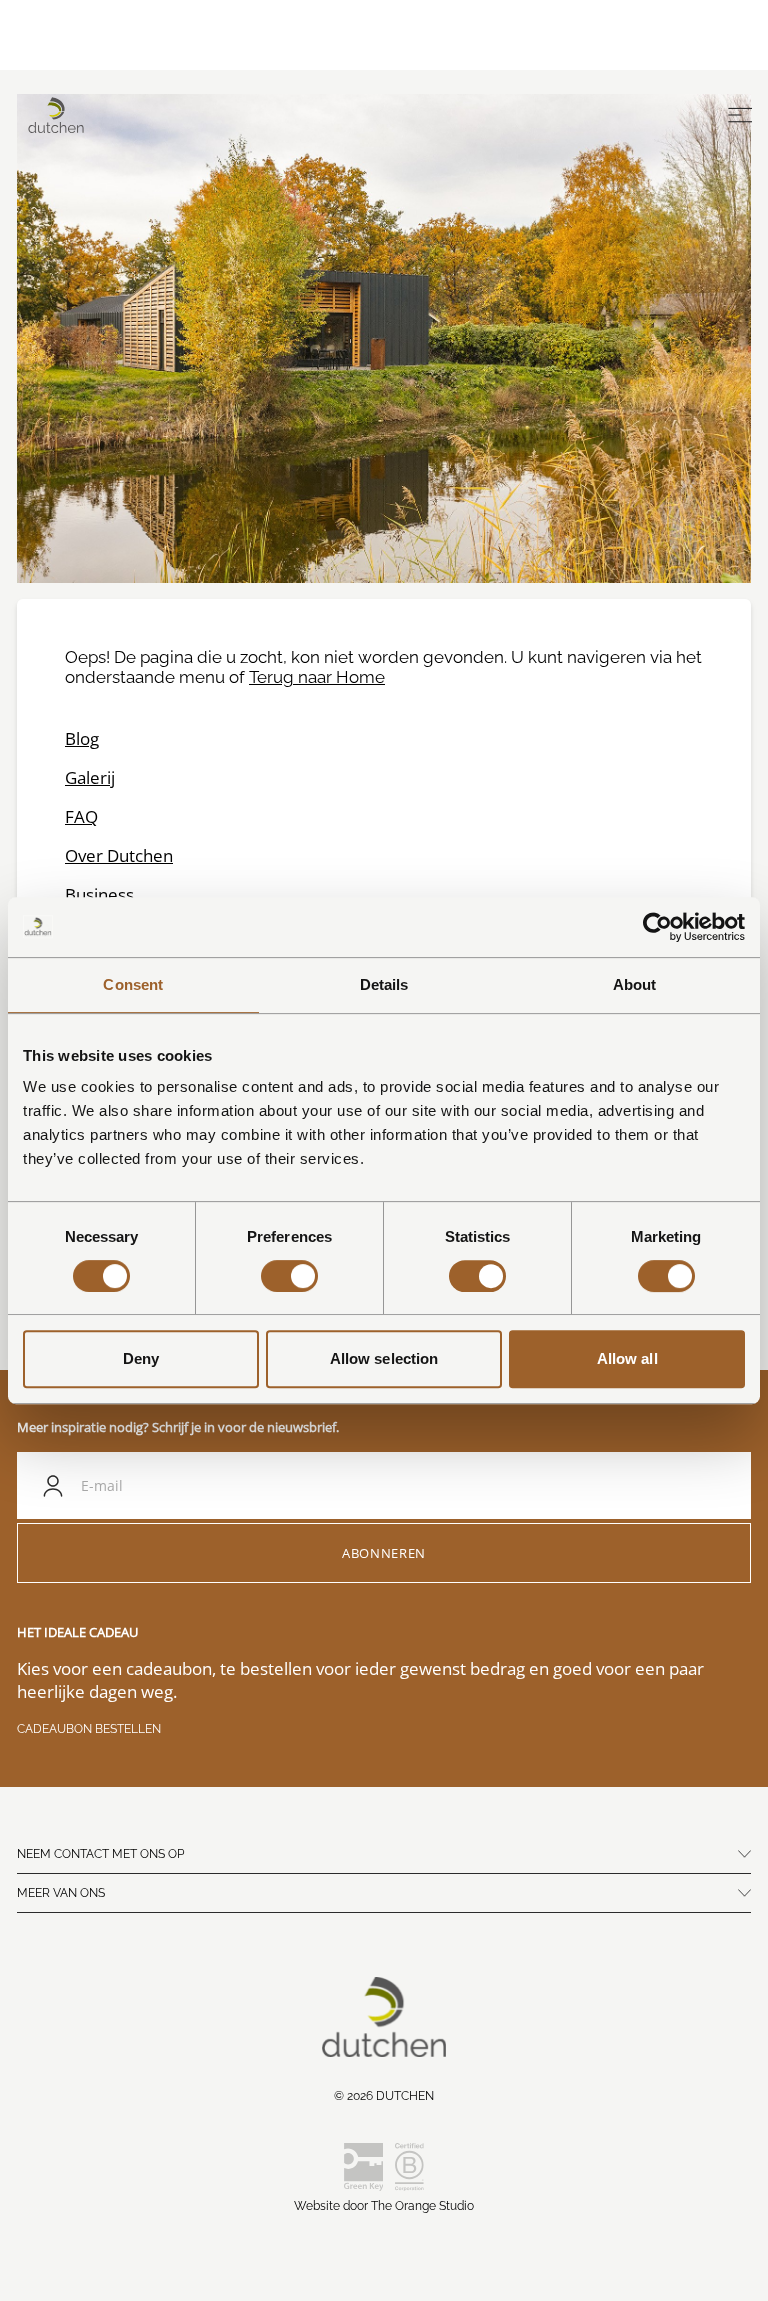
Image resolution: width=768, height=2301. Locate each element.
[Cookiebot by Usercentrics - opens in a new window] (657, 927)
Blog (82, 738)
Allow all (627, 1358)
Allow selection (384, 1358)
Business (99, 894)
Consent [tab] (133, 984)
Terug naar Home (317, 677)
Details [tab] (384, 984)
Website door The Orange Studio (384, 2206)
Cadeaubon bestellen (89, 1729)
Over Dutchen (119, 855)
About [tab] (635, 984)
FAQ (81, 816)
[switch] (289, 1276)
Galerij (90, 777)
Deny (141, 1358)
